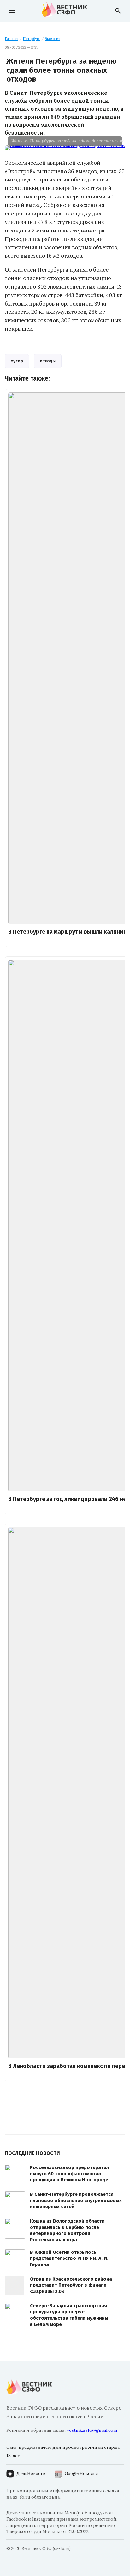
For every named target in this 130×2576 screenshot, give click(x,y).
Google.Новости (81, 2473)
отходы (48, 361)
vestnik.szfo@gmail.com (92, 2430)
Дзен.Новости (31, 2473)
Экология (53, 39)
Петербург (32, 39)
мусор (17, 361)
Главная (12, 39)
